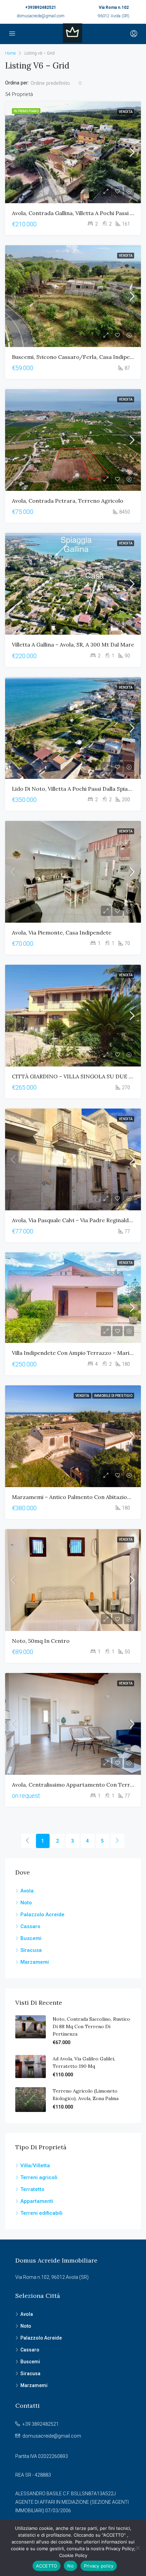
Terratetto (32, 2189)
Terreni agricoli (39, 2177)
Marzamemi (35, 1962)
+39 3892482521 (41, 2424)
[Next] (117, 1841)
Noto (26, 1903)
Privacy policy (99, 2566)
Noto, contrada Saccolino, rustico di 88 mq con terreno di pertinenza (91, 2026)
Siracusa (31, 1950)
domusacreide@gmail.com (41, 16)
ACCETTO (47, 2566)
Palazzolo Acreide (42, 1915)
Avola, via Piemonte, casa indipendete (62, 933)
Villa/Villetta (35, 2166)
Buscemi (31, 1938)
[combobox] (56, 83)
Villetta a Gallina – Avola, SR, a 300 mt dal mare (73, 645)
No (70, 2566)
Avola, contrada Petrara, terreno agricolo (68, 501)
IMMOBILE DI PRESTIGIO (113, 1396)
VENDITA (126, 112)
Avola (27, 1891)
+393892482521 (41, 7)
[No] (138, 2548)
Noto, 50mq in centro (41, 1641)
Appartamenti (37, 2201)
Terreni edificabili (41, 2213)
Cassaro (30, 1926)
